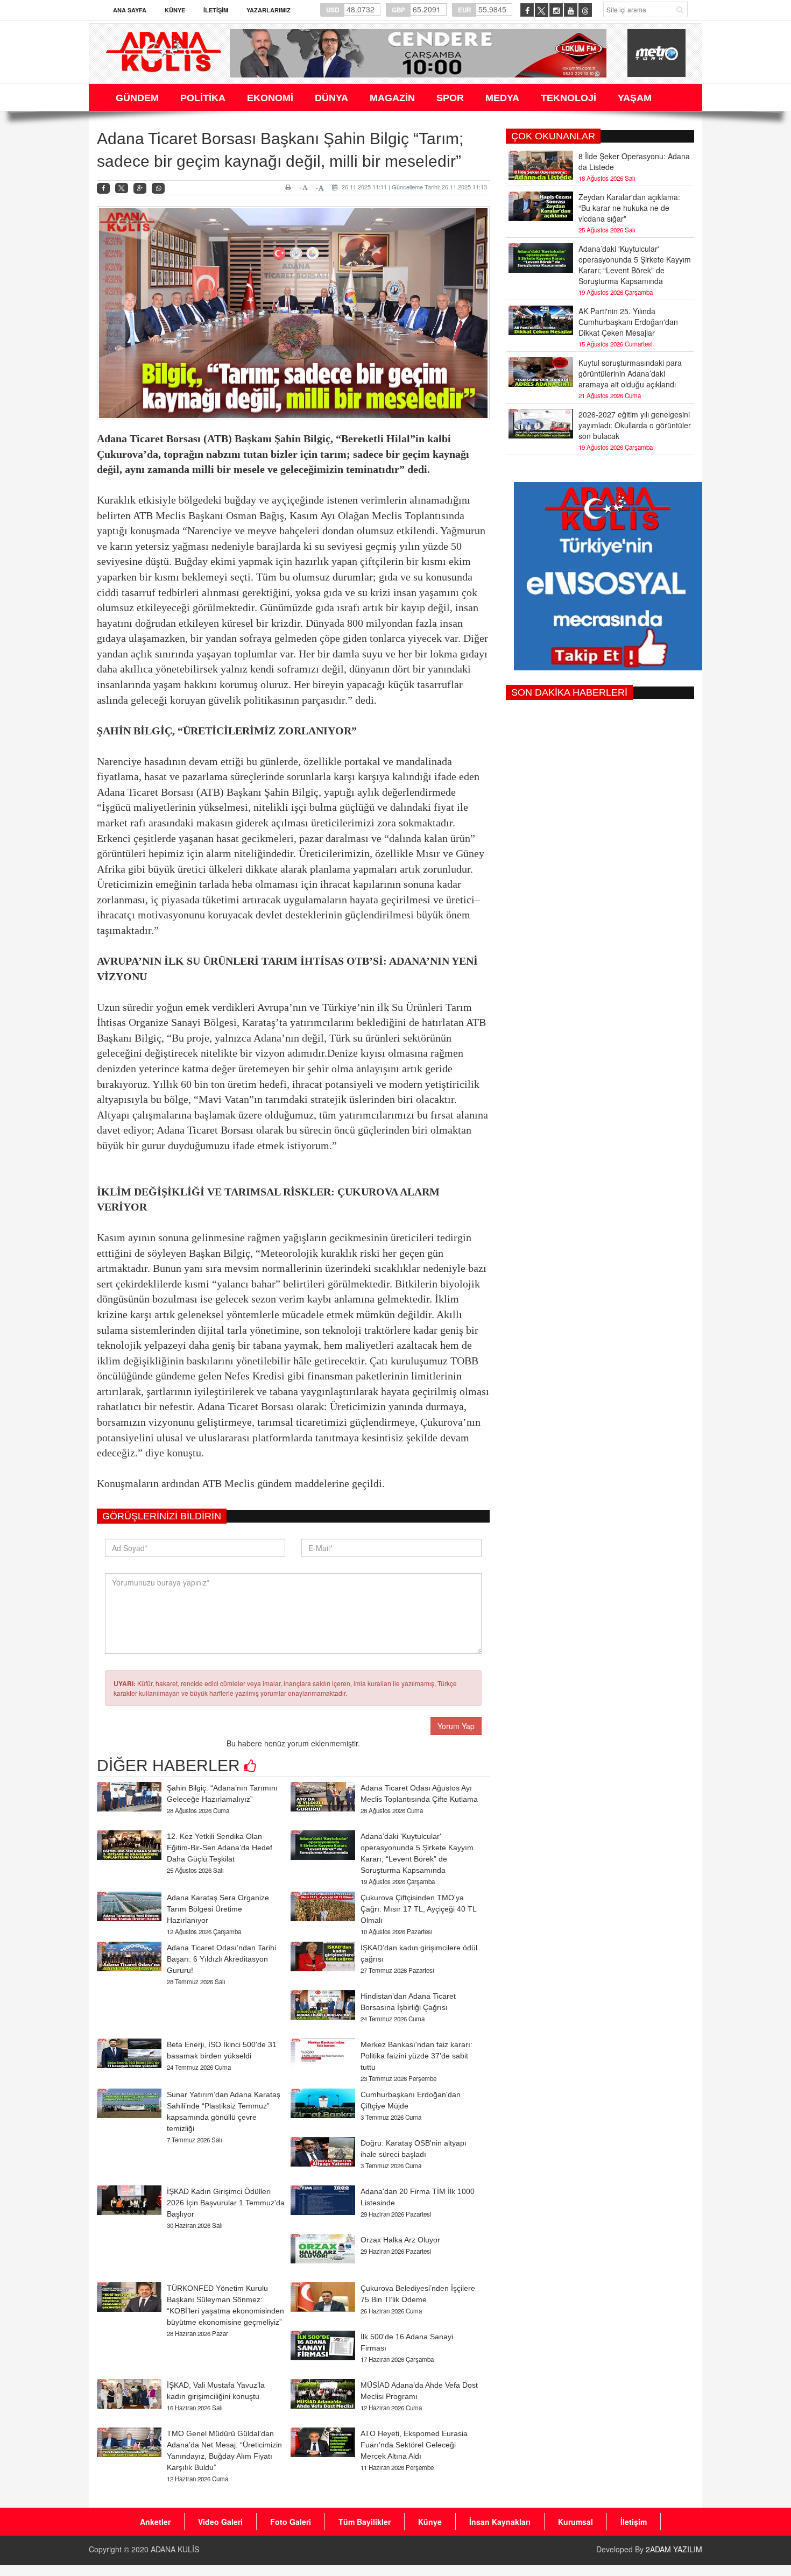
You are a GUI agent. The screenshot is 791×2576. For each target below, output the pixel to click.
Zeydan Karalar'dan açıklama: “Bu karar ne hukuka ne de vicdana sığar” (629, 208)
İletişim (216, 10)
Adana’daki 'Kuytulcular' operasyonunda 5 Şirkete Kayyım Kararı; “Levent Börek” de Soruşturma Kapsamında (635, 265)
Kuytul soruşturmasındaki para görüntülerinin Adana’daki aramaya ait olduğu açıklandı (630, 373)
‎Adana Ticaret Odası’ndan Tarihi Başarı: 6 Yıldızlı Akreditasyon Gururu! (221, 1959)
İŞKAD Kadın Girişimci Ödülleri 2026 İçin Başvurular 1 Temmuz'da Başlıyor (226, 2203)
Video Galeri (220, 2522)
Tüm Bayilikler (365, 2522)
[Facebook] (103, 189)
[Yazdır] (290, 187)
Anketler (155, 2522)
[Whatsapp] (158, 189)
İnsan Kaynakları (500, 2522)
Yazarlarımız (269, 10)
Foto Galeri (291, 2522)
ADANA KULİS (175, 2549)
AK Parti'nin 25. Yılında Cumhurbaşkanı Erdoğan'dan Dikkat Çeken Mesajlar (628, 322)
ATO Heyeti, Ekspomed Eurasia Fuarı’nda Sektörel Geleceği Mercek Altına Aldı (414, 2445)
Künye (175, 10)
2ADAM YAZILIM (674, 2549)
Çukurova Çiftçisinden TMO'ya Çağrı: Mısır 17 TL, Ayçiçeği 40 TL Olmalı (418, 1909)
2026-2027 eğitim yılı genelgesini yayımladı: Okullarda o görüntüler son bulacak (635, 425)
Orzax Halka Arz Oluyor (400, 2240)
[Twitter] (122, 188)
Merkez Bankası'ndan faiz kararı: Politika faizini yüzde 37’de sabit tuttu (416, 2056)
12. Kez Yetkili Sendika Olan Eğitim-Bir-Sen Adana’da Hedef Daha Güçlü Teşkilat (220, 1848)
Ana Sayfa (130, 10)
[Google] (140, 189)
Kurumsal (575, 2522)
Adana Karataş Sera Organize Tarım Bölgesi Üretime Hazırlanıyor (218, 1909)
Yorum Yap (456, 1726)
